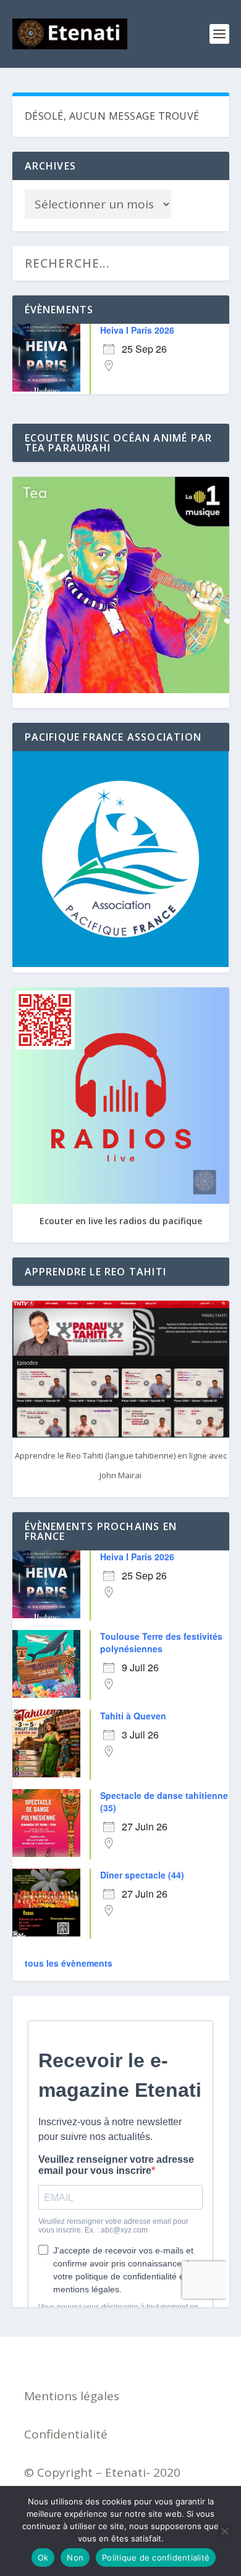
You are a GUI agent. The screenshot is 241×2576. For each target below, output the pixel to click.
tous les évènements (69, 1963)
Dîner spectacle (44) (142, 1875)
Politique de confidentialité (156, 2557)
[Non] (224, 2531)
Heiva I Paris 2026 (137, 330)
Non (75, 2557)
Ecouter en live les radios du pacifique (121, 1221)
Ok (43, 2557)
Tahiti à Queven (133, 1716)
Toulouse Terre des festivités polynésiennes (161, 1642)
